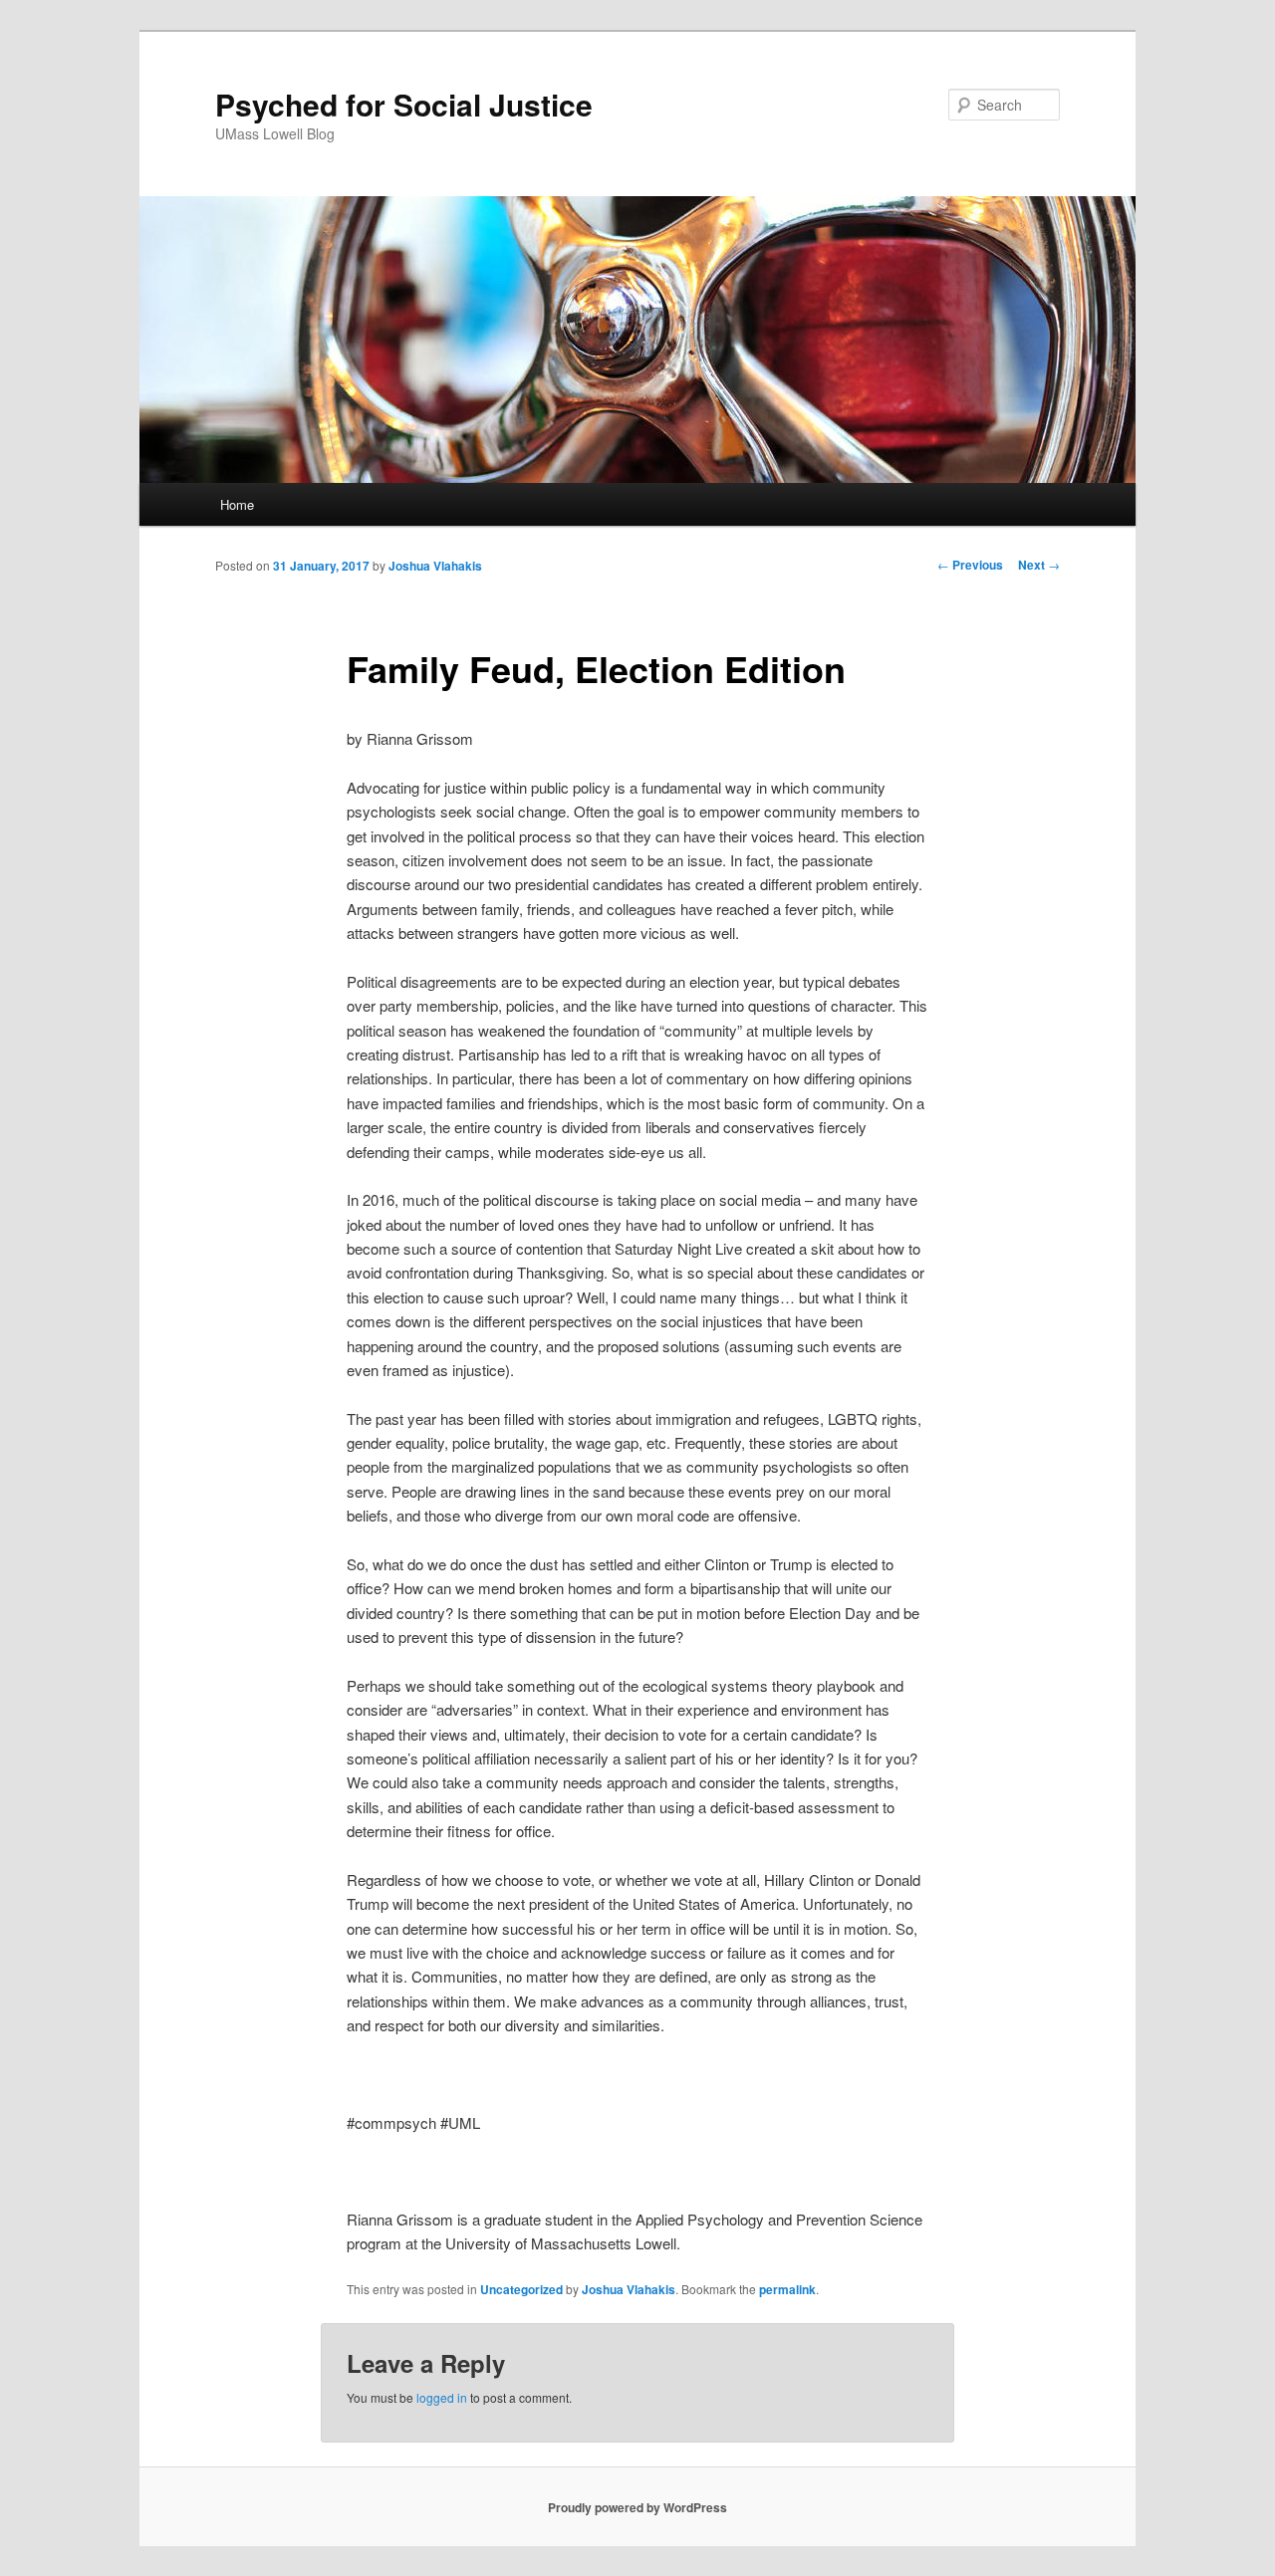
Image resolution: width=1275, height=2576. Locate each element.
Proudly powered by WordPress (637, 2507)
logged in (442, 2397)
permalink (787, 2289)
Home (237, 504)
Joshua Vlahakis (435, 566)
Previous (970, 565)
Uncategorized (521, 2289)
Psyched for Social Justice (404, 104)
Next (1039, 565)
